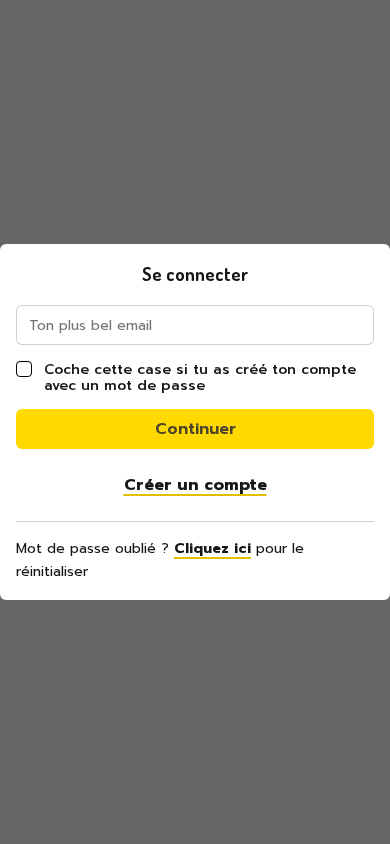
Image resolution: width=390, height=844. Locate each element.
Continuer (195, 429)
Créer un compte (195, 485)
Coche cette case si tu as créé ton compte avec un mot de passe (200, 377)
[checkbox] (24, 369)
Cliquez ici (212, 548)
